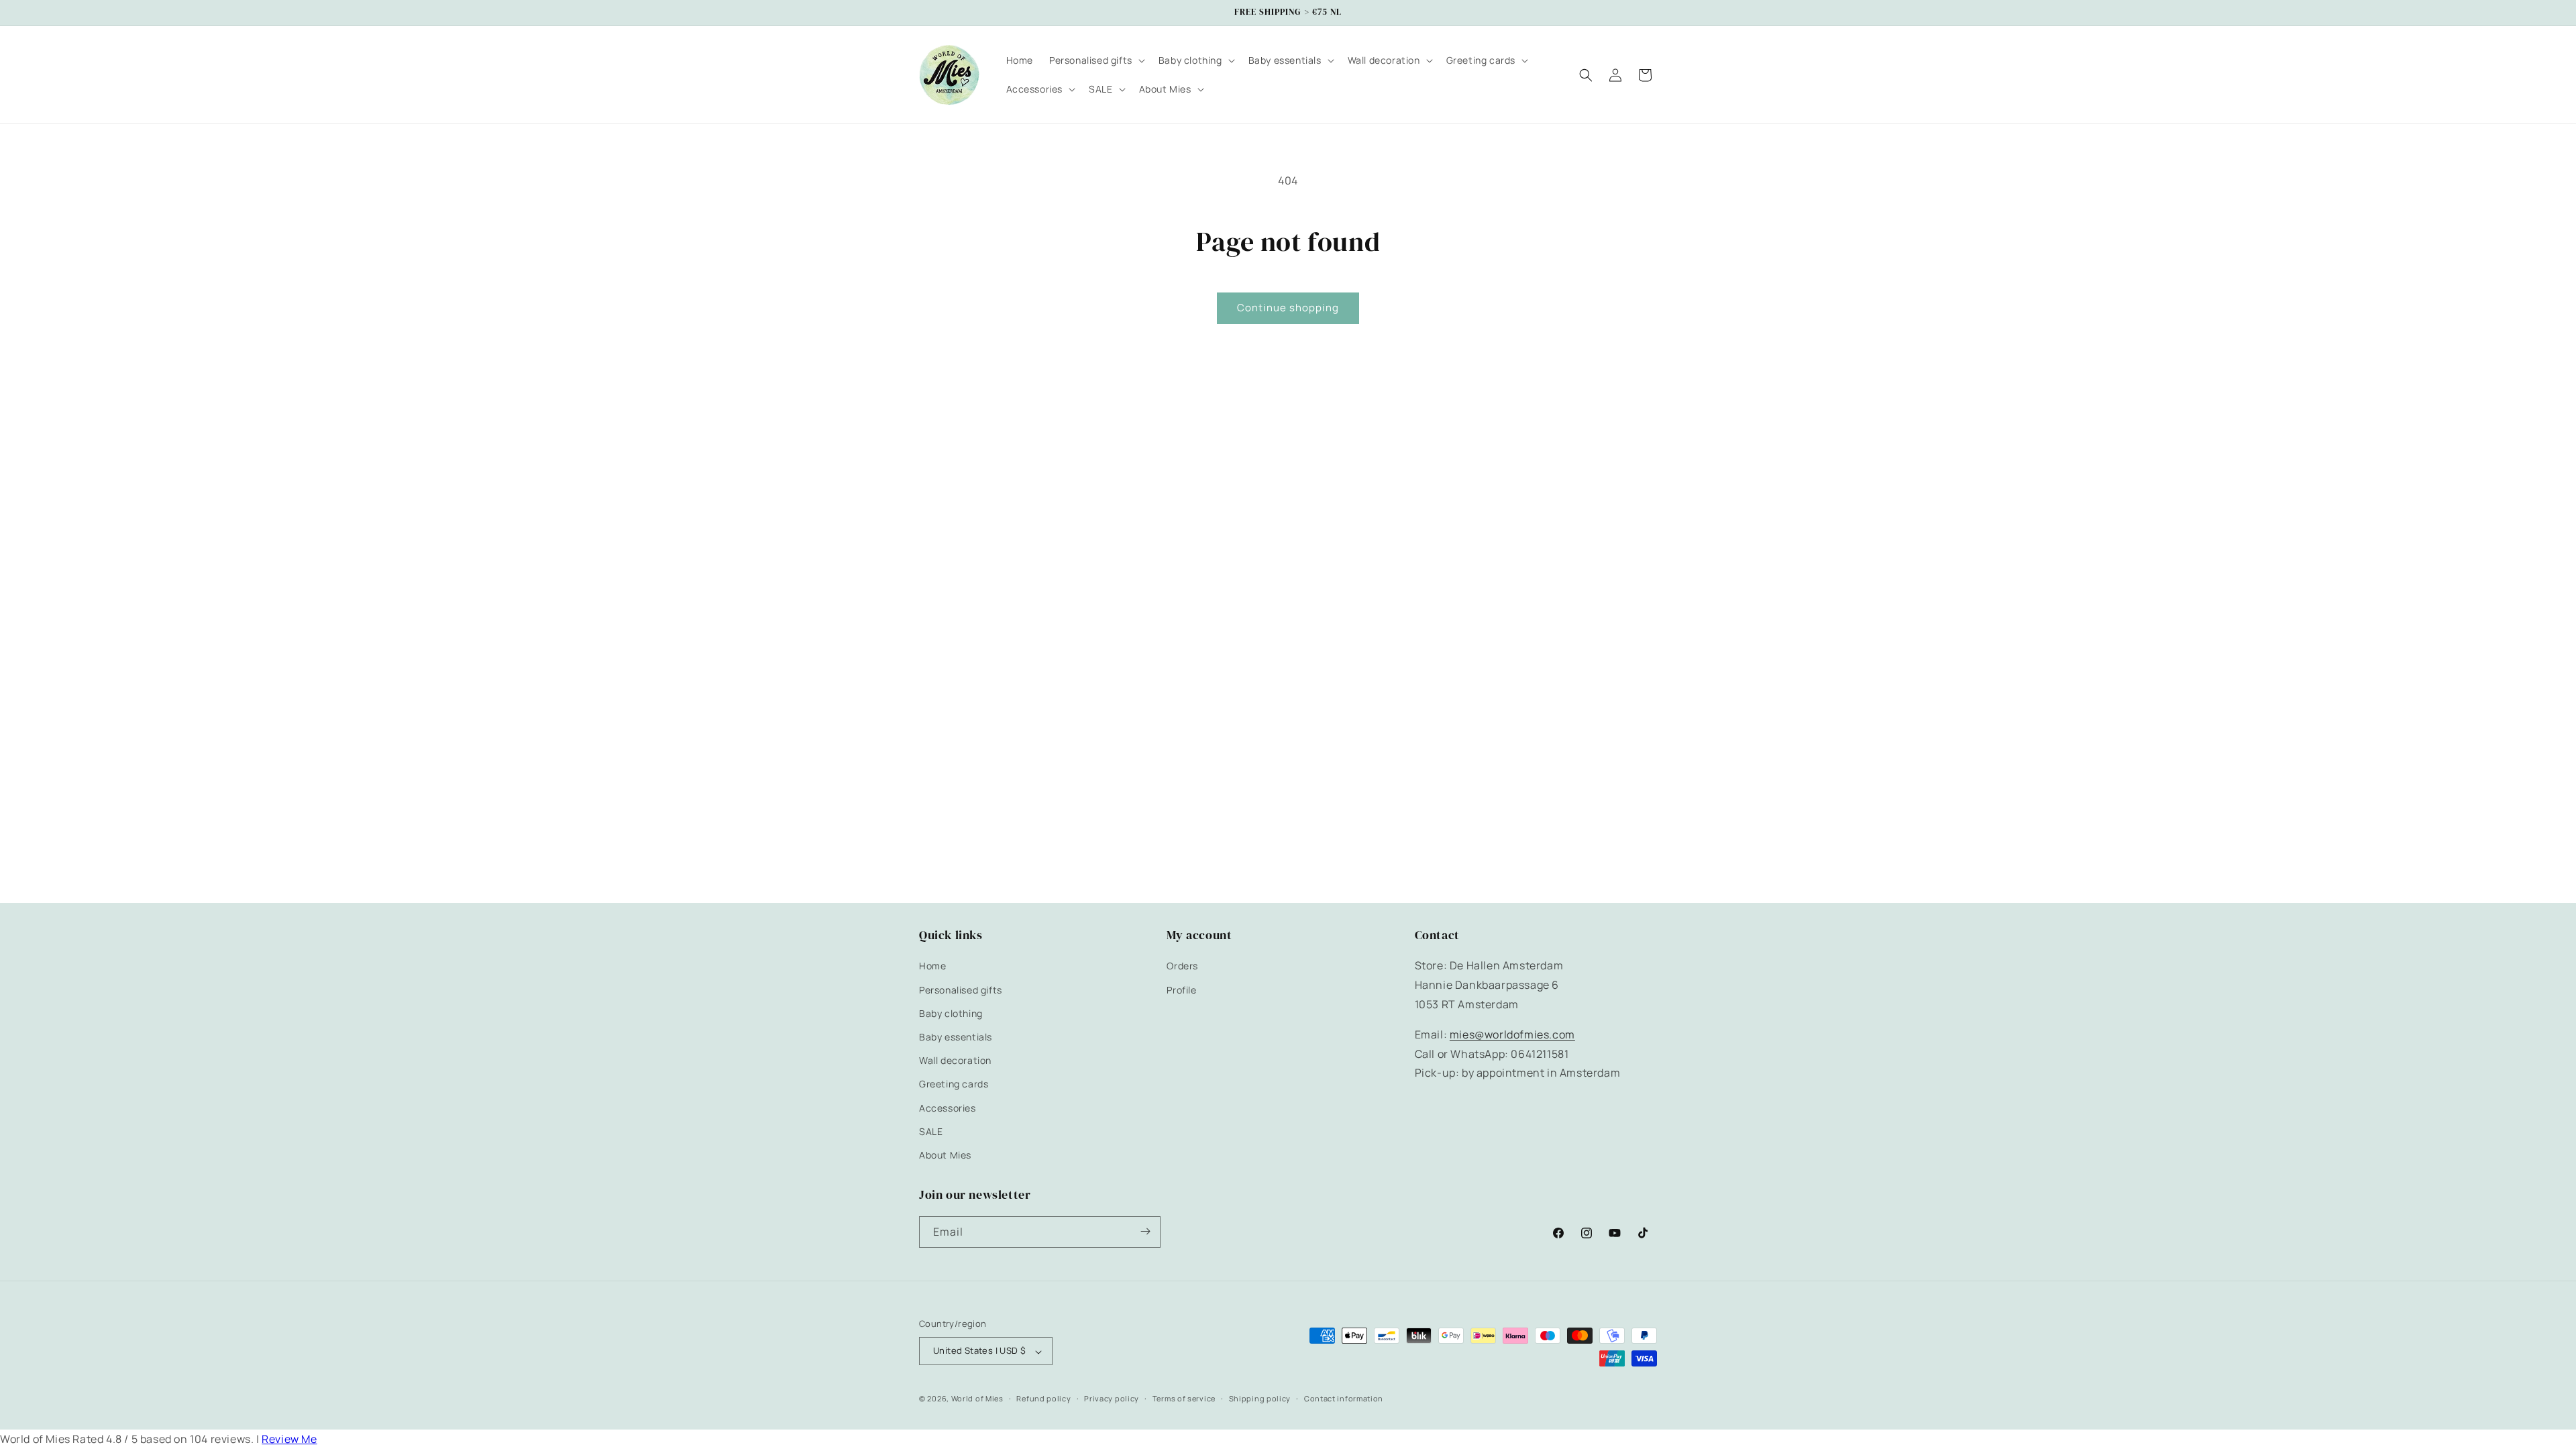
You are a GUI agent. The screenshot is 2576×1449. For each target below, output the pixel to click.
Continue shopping (1288, 308)
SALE (931, 1131)
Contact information (1344, 1398)
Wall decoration (955, 1060)
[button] (1096, 60)
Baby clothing (951, 1013)
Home (932, 966)
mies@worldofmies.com (1512, 1034)
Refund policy (1043, 1398)
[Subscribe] (1145, 1231)
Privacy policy (1112, 1398)
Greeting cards (954, 1084)
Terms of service (1184, 1398)
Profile (1181, 989)
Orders (1182, 966)
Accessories (948, 1107)
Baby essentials (956, 1037)
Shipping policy (1260, 1398)
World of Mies (977, 1398)
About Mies (945, 1155)
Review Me (289, 1439)
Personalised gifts (961, 989)
